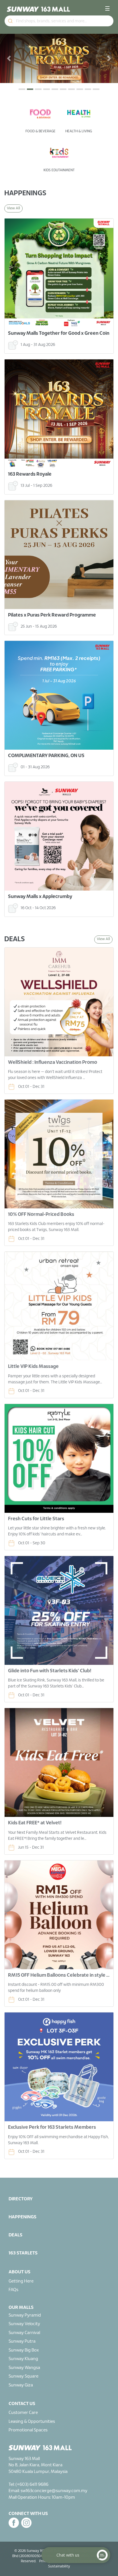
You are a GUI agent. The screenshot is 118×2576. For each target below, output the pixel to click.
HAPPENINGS (22, 2168)
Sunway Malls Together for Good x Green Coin (59, 284)
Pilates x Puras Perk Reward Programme (52, 566)
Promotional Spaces (28, 2381)
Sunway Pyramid (25, 2266)
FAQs (13, 2241)
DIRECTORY (21, 2150)
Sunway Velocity (24, 2275)
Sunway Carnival (24, 2284)
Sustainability (59, 2517)
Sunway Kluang (23, 2310)
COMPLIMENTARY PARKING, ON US (46, 707)
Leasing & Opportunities (32, 2372)
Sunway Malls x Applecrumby (40, 847)
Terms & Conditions (80, 2512)
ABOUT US (19, 2223)
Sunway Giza (21, 2336)
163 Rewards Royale (30, 425)
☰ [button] (107, 9)
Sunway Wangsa (24, 2319)
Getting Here (21, 2232)
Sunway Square (23, 2327)
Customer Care (23, 2364)
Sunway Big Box (24, 2301)
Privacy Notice (50, 2512)
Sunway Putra (22, 2293)
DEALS (15, 2186)
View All (13, 159)
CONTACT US (22, 2355)
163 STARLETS (23, 2204)
